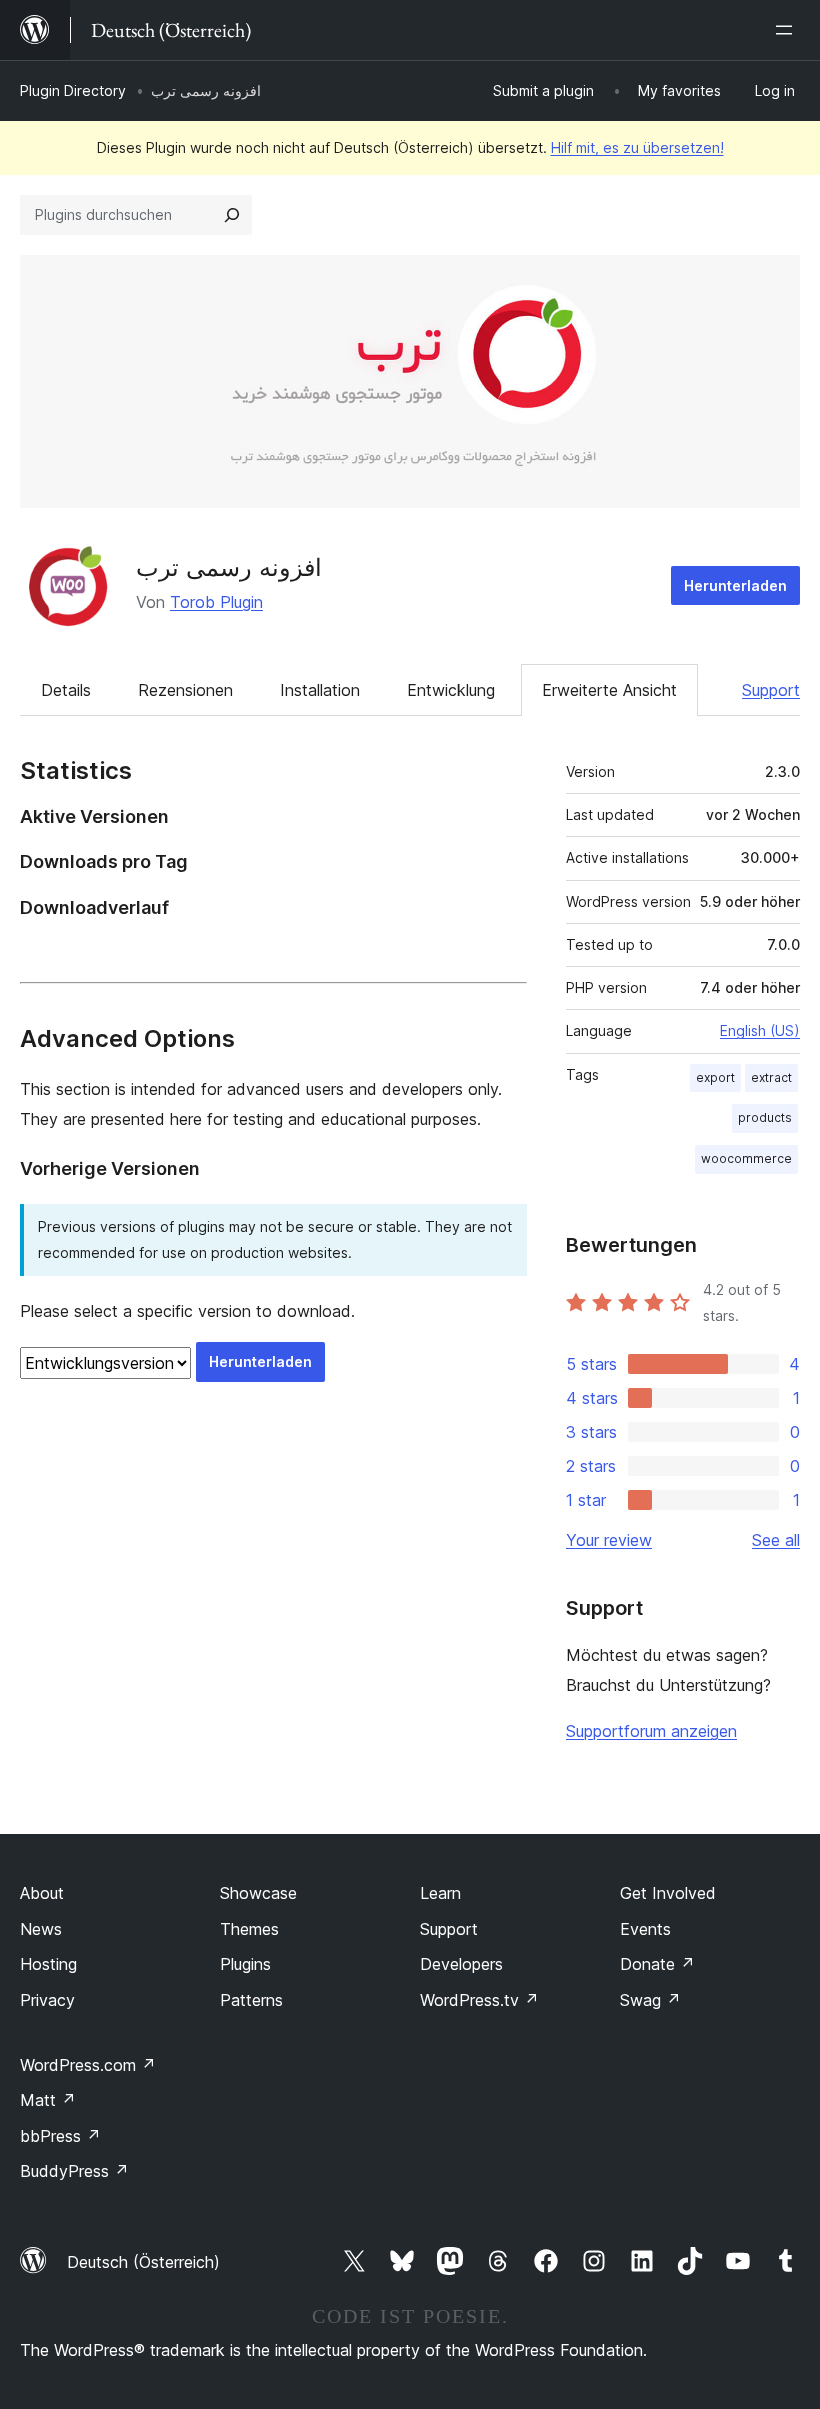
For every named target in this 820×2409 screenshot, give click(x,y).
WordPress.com (88, 2065)
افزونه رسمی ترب (229, 567)
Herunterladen (735, 585)
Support (771, 690)
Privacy (47, 2000)
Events (645, 1929)
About (42, 1893)
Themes (249, 1929)
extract (771, 1077)
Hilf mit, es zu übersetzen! (637, 147)
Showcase (258, 1893)
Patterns (251, 2000)
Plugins (245, 1964)
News (41, 1929)
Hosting (48, 1964)
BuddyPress (74, 2171)
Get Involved (668, 1893)
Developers (461, 1964)
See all (776, 1540)
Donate (657, 1964)
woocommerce (746, 1158)
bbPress (60, 2136)
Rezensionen (185, 690)
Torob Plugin (216, 602)
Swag (650, 2000)
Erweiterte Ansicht (609, 690)
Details (66, 690)
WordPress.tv (479, 2000)
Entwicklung (451, 690)
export (715, 1077)
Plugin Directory (73, 90)
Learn (440, 1893)
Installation (320, 690)
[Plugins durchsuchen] (232, 215)
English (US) (760, 1030)
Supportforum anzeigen (651, 1731)
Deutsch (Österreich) (143, 2262)
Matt (48, 2100)
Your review (609, 1540)
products (765, 1117)
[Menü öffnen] (788, 30)
